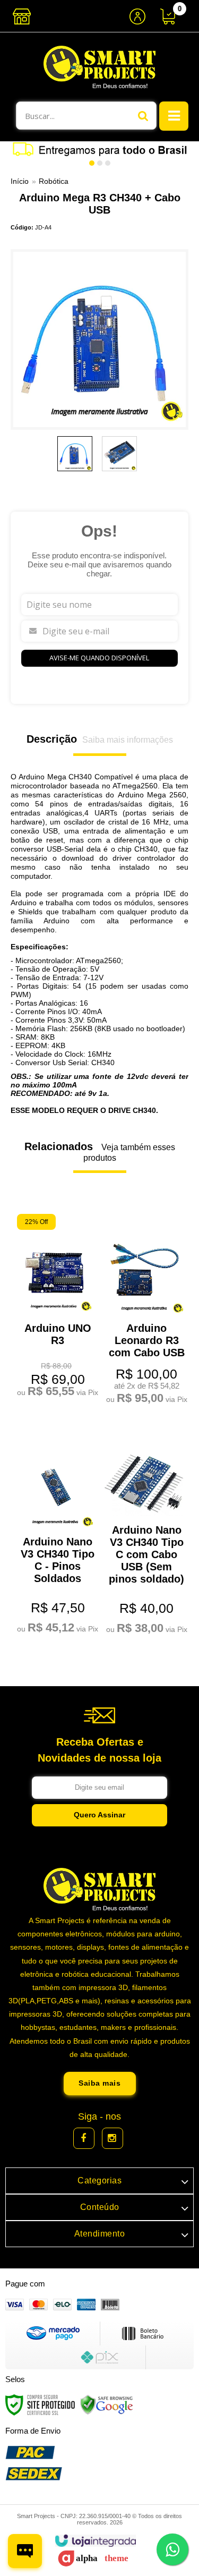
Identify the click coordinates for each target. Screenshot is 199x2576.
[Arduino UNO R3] (55, 1307)
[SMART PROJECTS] (99, 67)
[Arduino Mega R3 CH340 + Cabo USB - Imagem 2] (119, 454)
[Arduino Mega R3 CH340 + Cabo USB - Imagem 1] (75, 454)
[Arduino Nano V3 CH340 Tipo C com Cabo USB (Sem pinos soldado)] (144, 1533)
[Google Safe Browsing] (107, 2404)
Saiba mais (99, 2083)
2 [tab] (100, 163)
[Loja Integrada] (95, 2541)
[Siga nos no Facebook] (84, 2138)
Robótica (54, 181)
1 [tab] (92, 163)
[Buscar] (143, 116)
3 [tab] (108, 163)
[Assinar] (99, 1815)
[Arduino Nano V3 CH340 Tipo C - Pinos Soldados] (55, 1533)
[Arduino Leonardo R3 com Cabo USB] (144, 1311)
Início (20, 181)
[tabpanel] (99, 149)
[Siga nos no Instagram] (113, 2138)
